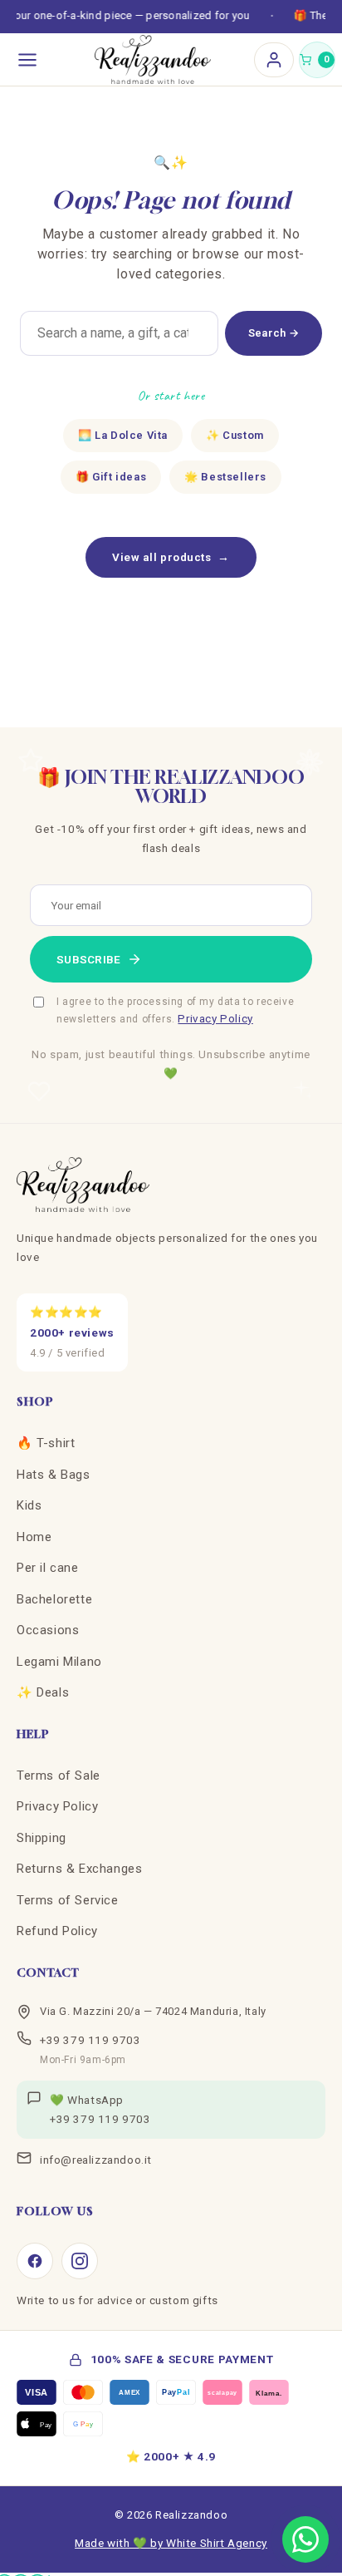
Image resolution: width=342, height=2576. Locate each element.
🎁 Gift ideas (111, 477)
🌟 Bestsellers (225, 477)
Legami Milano (59, 1662)
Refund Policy (57, 1931)
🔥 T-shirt (46, 1443)
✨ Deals (43, 1692)
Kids (29, 1505)
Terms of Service (68, 1900)
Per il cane (48, 1568)
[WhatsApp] (305, 2539)
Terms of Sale (59, 1776)
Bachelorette (54, 1599)
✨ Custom (235, 435)
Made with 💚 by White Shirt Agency (171, 2543)
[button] (317, 60)
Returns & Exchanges (79, 1869)
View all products (171, 557)
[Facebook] (35, 2261)
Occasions (48, 1630)
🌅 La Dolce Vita (123, 435)
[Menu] (27, 60)
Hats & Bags (54, 1475)
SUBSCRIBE (88, 959)
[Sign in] (274, 60)
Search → (274, 333)
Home (34, 1537)
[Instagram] (80, 2261)
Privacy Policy (215, 1018)
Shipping (42, 1838)
